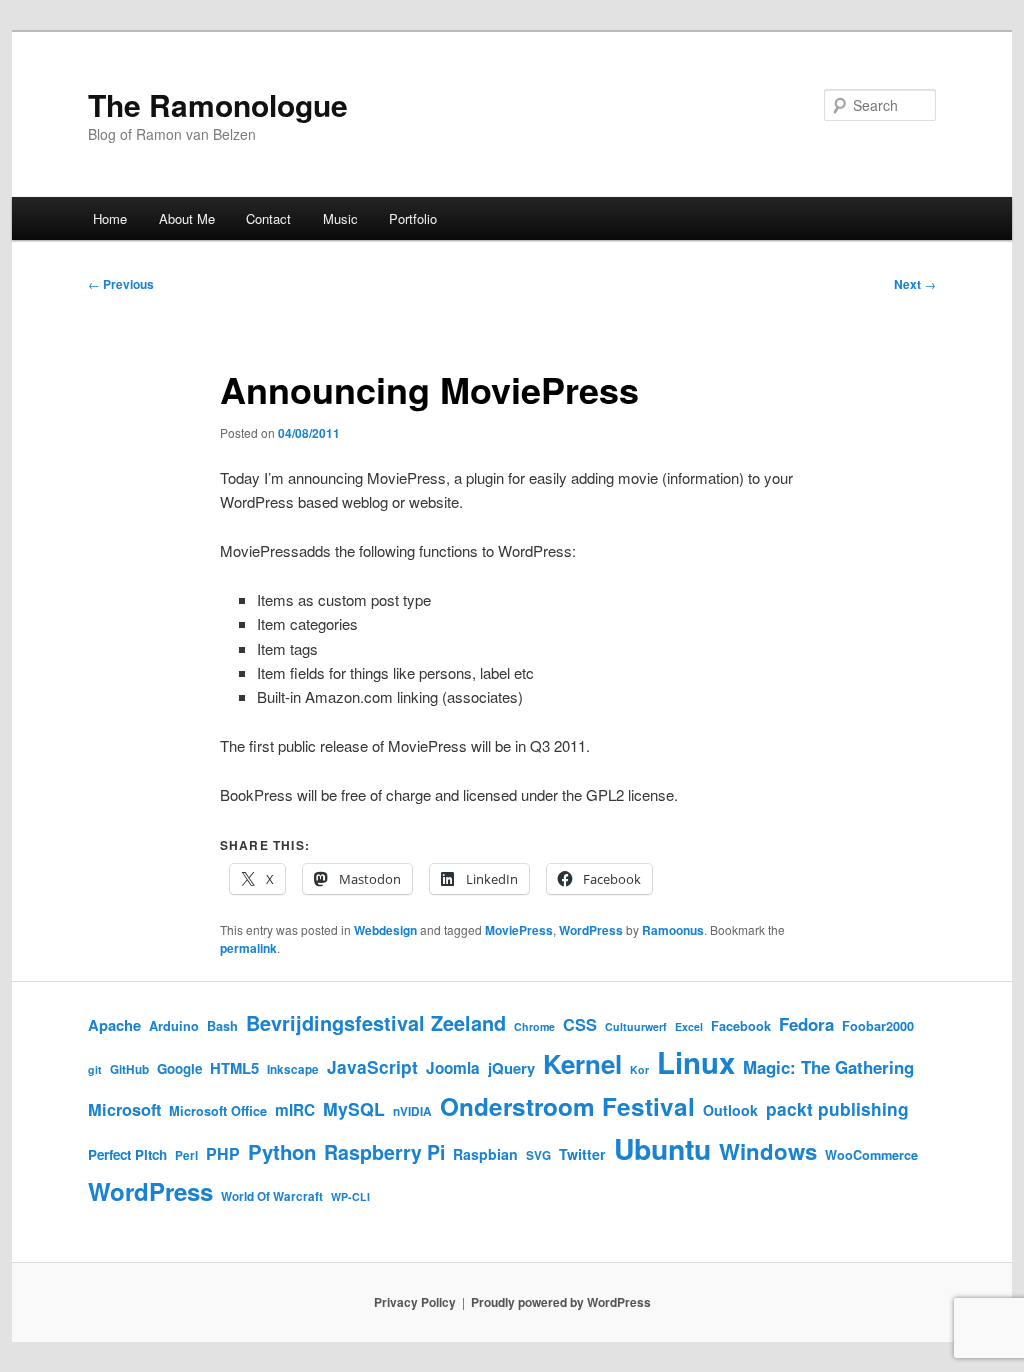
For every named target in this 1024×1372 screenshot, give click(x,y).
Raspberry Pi (384, 1152)
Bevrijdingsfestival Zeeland (376, 1023)
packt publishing (837, 1108)
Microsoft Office (218, 1111)
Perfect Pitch (127, 1154)
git (95, 1069)
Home (110, 218)
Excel (689, 1026)
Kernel (582, 1063)
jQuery (511, 1068)
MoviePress (519, 930)
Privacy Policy (415, 1302)
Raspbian (485, 1154)
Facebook (741, 1026)
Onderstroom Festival (567, 1106)
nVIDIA (412, 1111)
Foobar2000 (878, 1026)
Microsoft (124, 1109)
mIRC (295, 1110)
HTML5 (234, 1068)
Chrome (534, 1026)
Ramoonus (673, 930)
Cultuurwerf (636, 1026)
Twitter (582, 1154)
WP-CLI (350, 1196)
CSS (580, 1024)
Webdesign (385, 930)
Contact (268, 218)
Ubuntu (662, 1148)
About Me (187, 218)
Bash (222, 1026)
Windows (768, 1151)
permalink (248, 948)
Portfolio (413, 218)
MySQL (354, 1108)
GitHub (129, 1069)
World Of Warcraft (272, 1196)
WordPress (591, 930)
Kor (639, 1069)
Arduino (174, 1026)
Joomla (453, 1068)
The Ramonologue (218, 104)
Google (179, 1068)
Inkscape (293, 1069)
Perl (186, 1155)
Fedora (806, 1024)
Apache (114, 1025)
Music (340, 218)
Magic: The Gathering (828, 1067)
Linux (696, 1062)
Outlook (730, 1110)
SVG (538, 1155)
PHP (223, 1153)
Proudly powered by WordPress (561, 1302)
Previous (121, 284)
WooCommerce (871, 1155)
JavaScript (372, 1066)
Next (915, 284)
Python (282, 1151)
